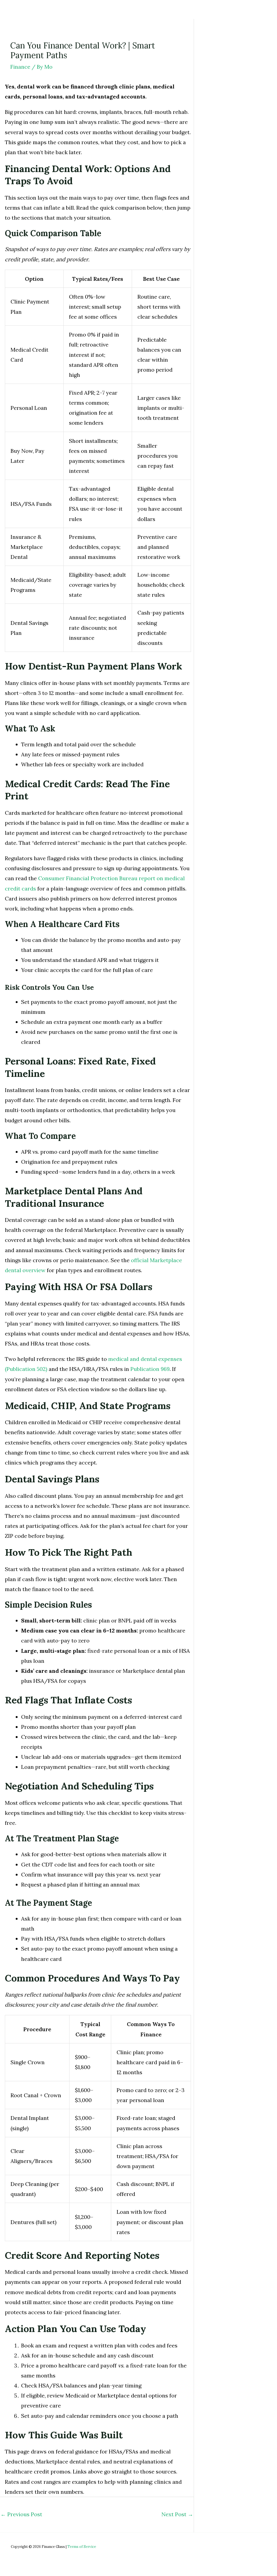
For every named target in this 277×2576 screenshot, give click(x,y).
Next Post (177, 2514)
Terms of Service (82, 2547)
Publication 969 (150, 1369)
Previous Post (21, 2514)
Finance (20, 67)
